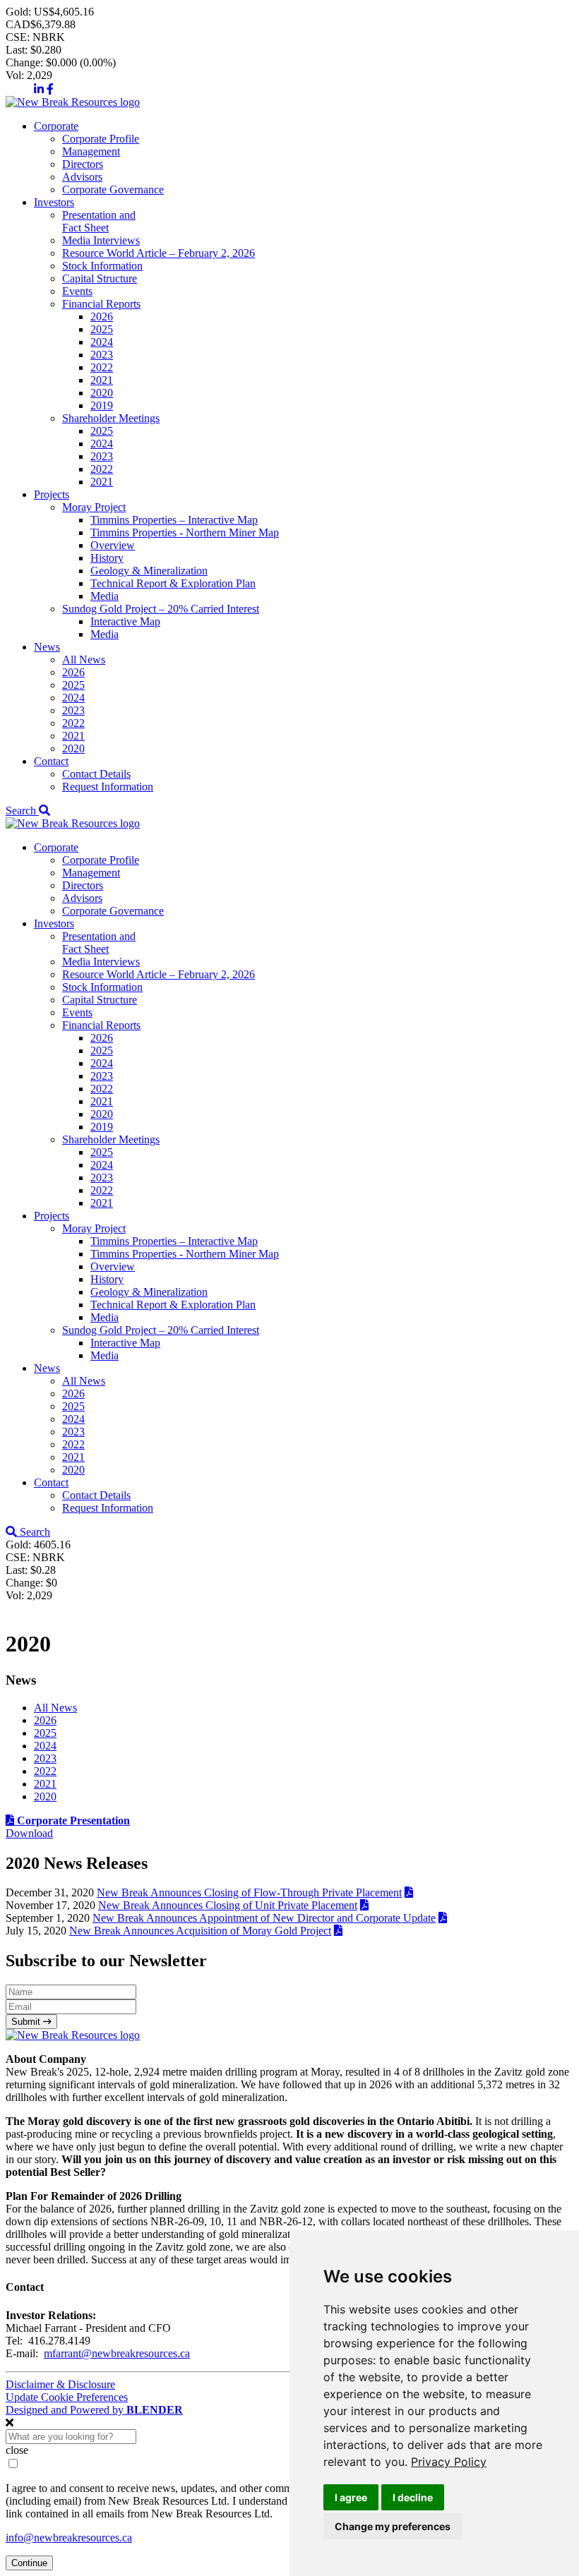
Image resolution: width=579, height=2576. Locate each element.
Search (22, 811)
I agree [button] (351, 2497)
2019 (102, 405)
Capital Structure (100, 278)
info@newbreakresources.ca (69, 2538)
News (47, 647)
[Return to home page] (73, 102)
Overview (113, 545)
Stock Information (102, 266)
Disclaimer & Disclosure (60, 2384)
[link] (449, 2462)
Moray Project (94, 507)
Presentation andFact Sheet (99, 221)
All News (84, 660)
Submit (27, 2022)
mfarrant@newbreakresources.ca (117, 2353)
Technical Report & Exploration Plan (173, 583)
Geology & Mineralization (149, 571)
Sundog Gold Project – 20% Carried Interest (161, 609)
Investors (54, 202)
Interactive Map (125, 621)
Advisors (82, 177)
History (107, 558)
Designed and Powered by (94, 2410)
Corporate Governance (113, 189)
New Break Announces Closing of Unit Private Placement (228, 1905)
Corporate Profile (101, 139)
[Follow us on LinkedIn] (39, 89)
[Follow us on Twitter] (18, 89)
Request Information (108, 787)
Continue (29, 2563)
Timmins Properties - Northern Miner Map (185, 532)
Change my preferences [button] (393, 2526)
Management (91, 151)
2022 (102, 367)
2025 (102, 329)
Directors (83, 164)
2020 (102, 393)
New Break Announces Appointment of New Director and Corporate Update (264, 1918)
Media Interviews (101, 240)
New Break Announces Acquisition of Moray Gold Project (200, 1931)
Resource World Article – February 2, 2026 (159, 253)
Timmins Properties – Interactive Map (174, 520)
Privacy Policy (449, 2462)
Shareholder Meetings (111, 418)
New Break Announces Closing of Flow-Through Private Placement (249, 1892)
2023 (102, 355)
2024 (102, 342)
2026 (102, 317)
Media (105, 596)
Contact (51, 761)
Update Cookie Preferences (67, 2397)
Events (77, 291)
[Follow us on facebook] (50, 89)
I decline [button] (413, 2497)
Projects (52, 494)
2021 (102, 380)
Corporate (56, 126)
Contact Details (96, 774)
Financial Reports (101, 304)
